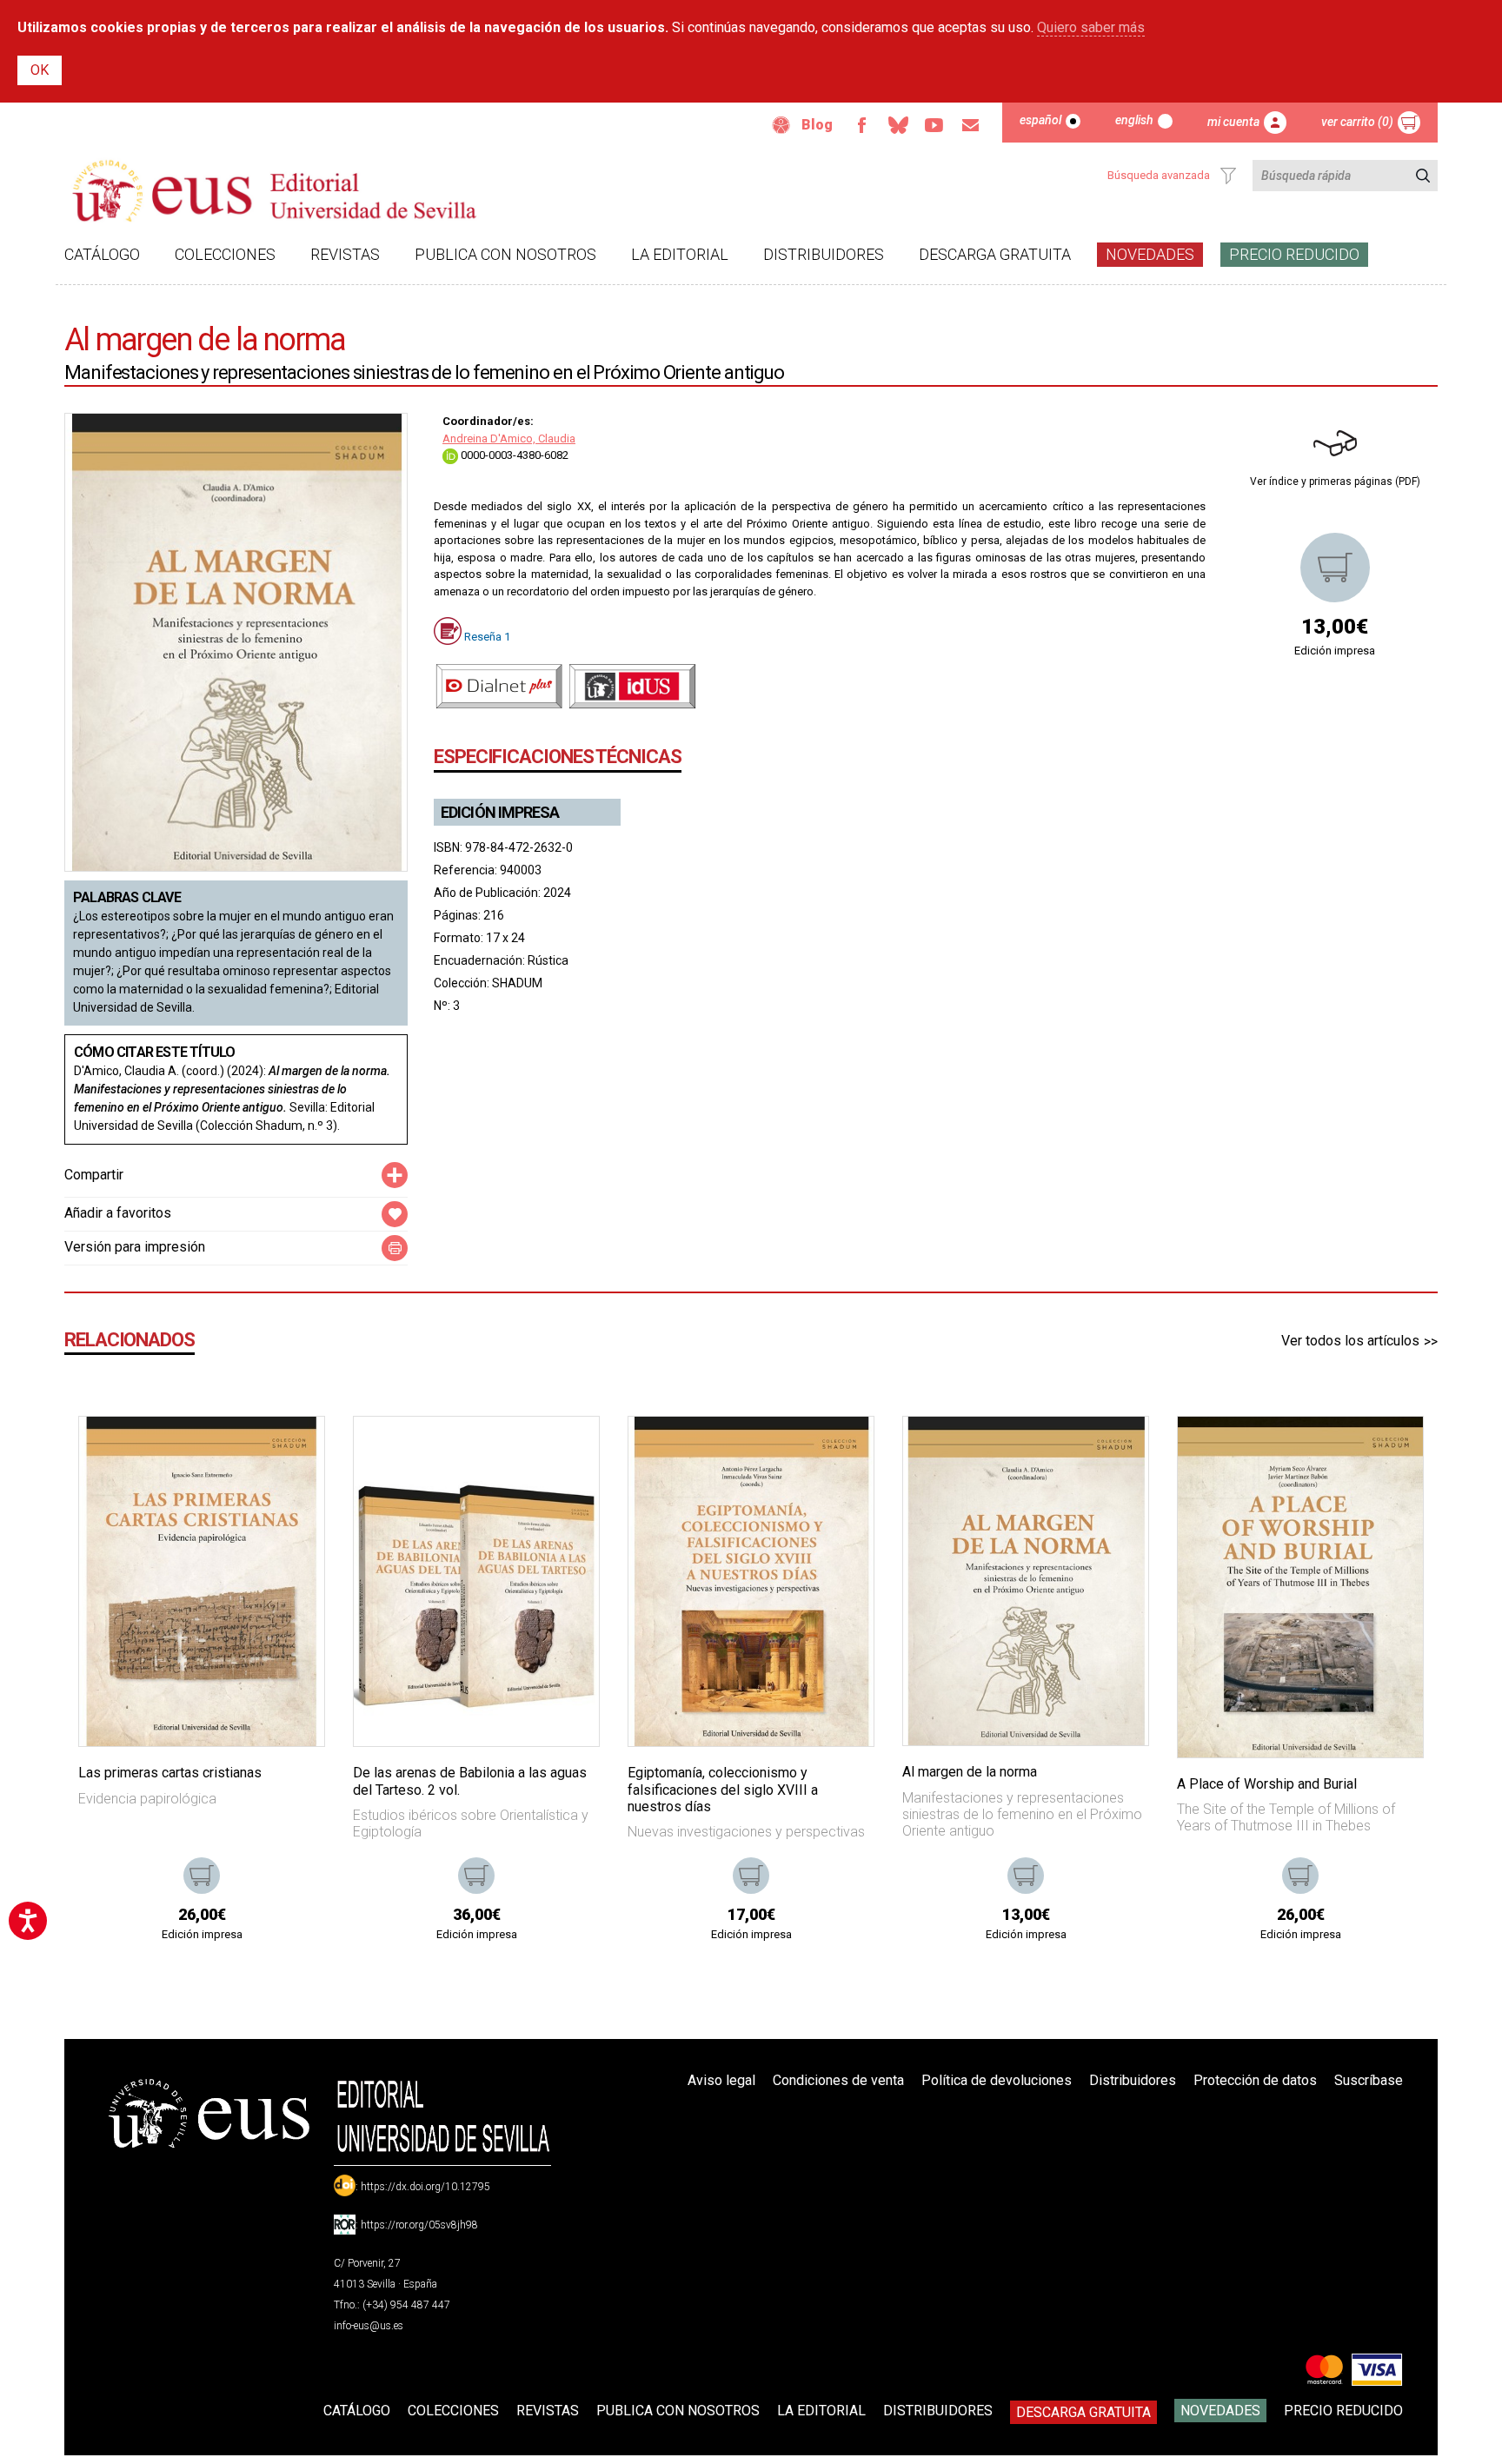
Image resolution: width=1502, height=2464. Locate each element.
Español (1040, 120)
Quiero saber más (1091, 27)
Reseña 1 (487, 637)
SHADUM (517, 983)
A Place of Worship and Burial (1267, 1784)
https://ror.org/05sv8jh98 (419, 2225)
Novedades (1150, 254)
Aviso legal (721, 2080)
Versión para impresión (135, 1247)
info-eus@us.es (369, 2326)
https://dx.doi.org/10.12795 (425, 2187)
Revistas (345, 254)
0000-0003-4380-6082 (513, 455)
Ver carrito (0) (1357, 122)
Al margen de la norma (970, 1772)
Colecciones (225, 254)
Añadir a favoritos (118, 1213)
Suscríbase (1369, 2080)
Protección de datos (1255, 2080)
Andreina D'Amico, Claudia (509, 438)
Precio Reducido (1294, 254)
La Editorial (680, 254)
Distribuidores (824, 254)
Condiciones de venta (838, 2080)
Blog (817, 125)
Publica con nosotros (505, 254)
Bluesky (898, 125)
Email (971, 125)
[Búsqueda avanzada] (1228, 176)
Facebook (861, 125)
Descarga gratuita (995, 254)
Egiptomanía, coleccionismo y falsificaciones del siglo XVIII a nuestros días (723, 1789)
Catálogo (102, 254)
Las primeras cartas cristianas (170, 1773)
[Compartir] (395, 1175)
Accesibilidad (781, 125)
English (1134, 120)
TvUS (934, 125)
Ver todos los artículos (1350, 1341)
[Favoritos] (289, 1451)
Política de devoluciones (997, 2080)
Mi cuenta (1233, 122)
